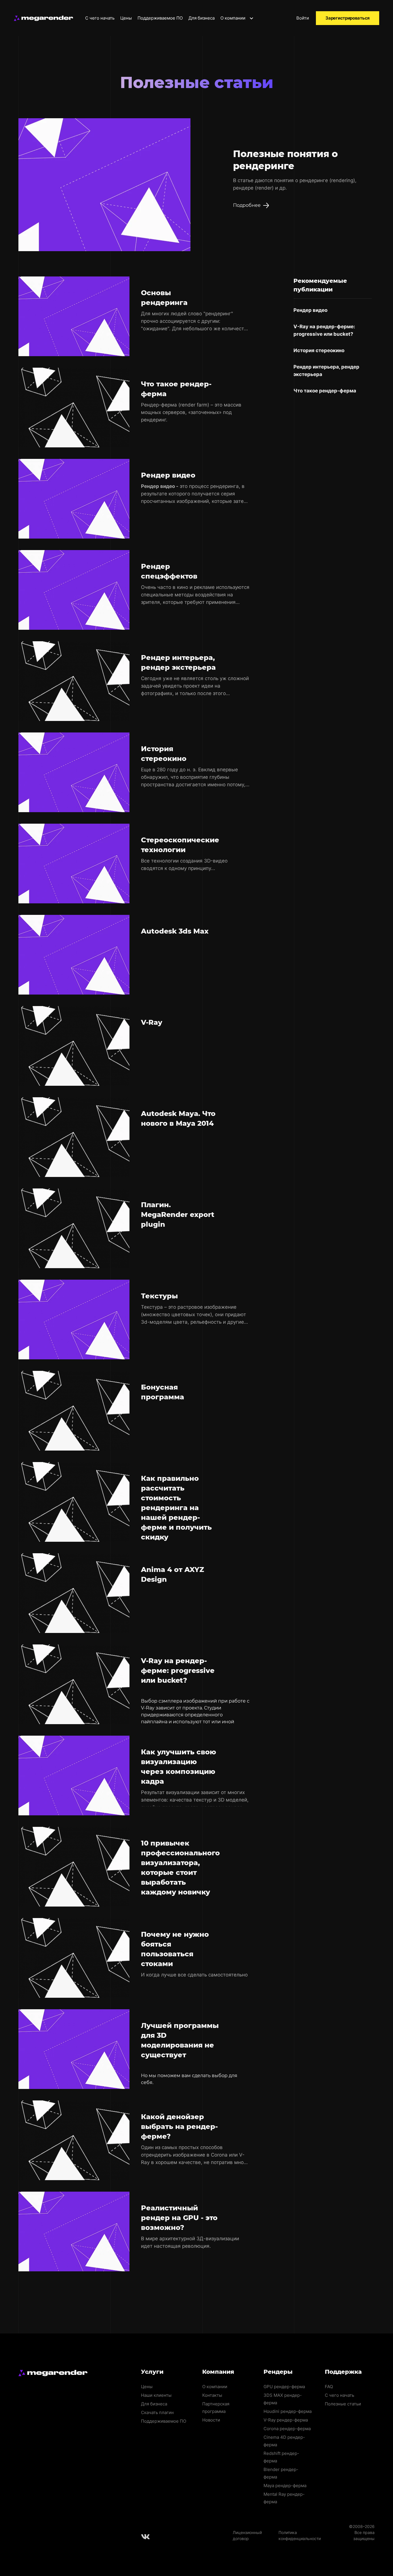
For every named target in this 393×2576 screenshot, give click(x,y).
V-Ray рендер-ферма (286, 2420)
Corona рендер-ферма (287, 2429)
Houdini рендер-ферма (288, 2411)
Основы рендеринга (164, 298)
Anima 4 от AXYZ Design (172, 1574)
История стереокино (164, 754)
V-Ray (152, 1022)
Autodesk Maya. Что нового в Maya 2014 (178, 1118)
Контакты (212, 2395)
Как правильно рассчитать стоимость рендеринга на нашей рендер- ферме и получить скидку (176, 1508)
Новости (211, 2420)
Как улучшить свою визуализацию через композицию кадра (179, 1767)
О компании (233, 18)
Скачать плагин (157, 2412)
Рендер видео (168, 475)
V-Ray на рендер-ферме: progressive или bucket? (178, 1670)
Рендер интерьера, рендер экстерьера (178, 662)
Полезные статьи (343, 2404)
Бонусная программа (163, 1392)
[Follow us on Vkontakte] (146, 2537)
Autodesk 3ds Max (175, 931)
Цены (126, 18)
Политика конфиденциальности (300, 2535)
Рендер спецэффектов (169, 571)
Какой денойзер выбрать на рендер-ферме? (179, 2126)
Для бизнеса (202, 18)
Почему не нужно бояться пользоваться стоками (175, 1949)
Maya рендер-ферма (285, 2486)
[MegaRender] (43, 18)
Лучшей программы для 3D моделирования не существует (180, 2040)
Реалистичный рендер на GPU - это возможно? (179, 2218)
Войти (303, 18)
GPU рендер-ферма (284, 2387)
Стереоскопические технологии (180, 845)
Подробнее (247, 205)
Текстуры (159, 1296)
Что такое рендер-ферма (176, 389)
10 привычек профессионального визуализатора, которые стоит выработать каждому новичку (180, 1868)
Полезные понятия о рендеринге (285, 160)
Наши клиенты (156, 2395)
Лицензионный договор (247, 2535)
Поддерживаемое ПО (160, 18)
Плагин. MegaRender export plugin (178, 1214)
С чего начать (100, 18)
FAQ (329, 2387)
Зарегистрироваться (348, 18)
